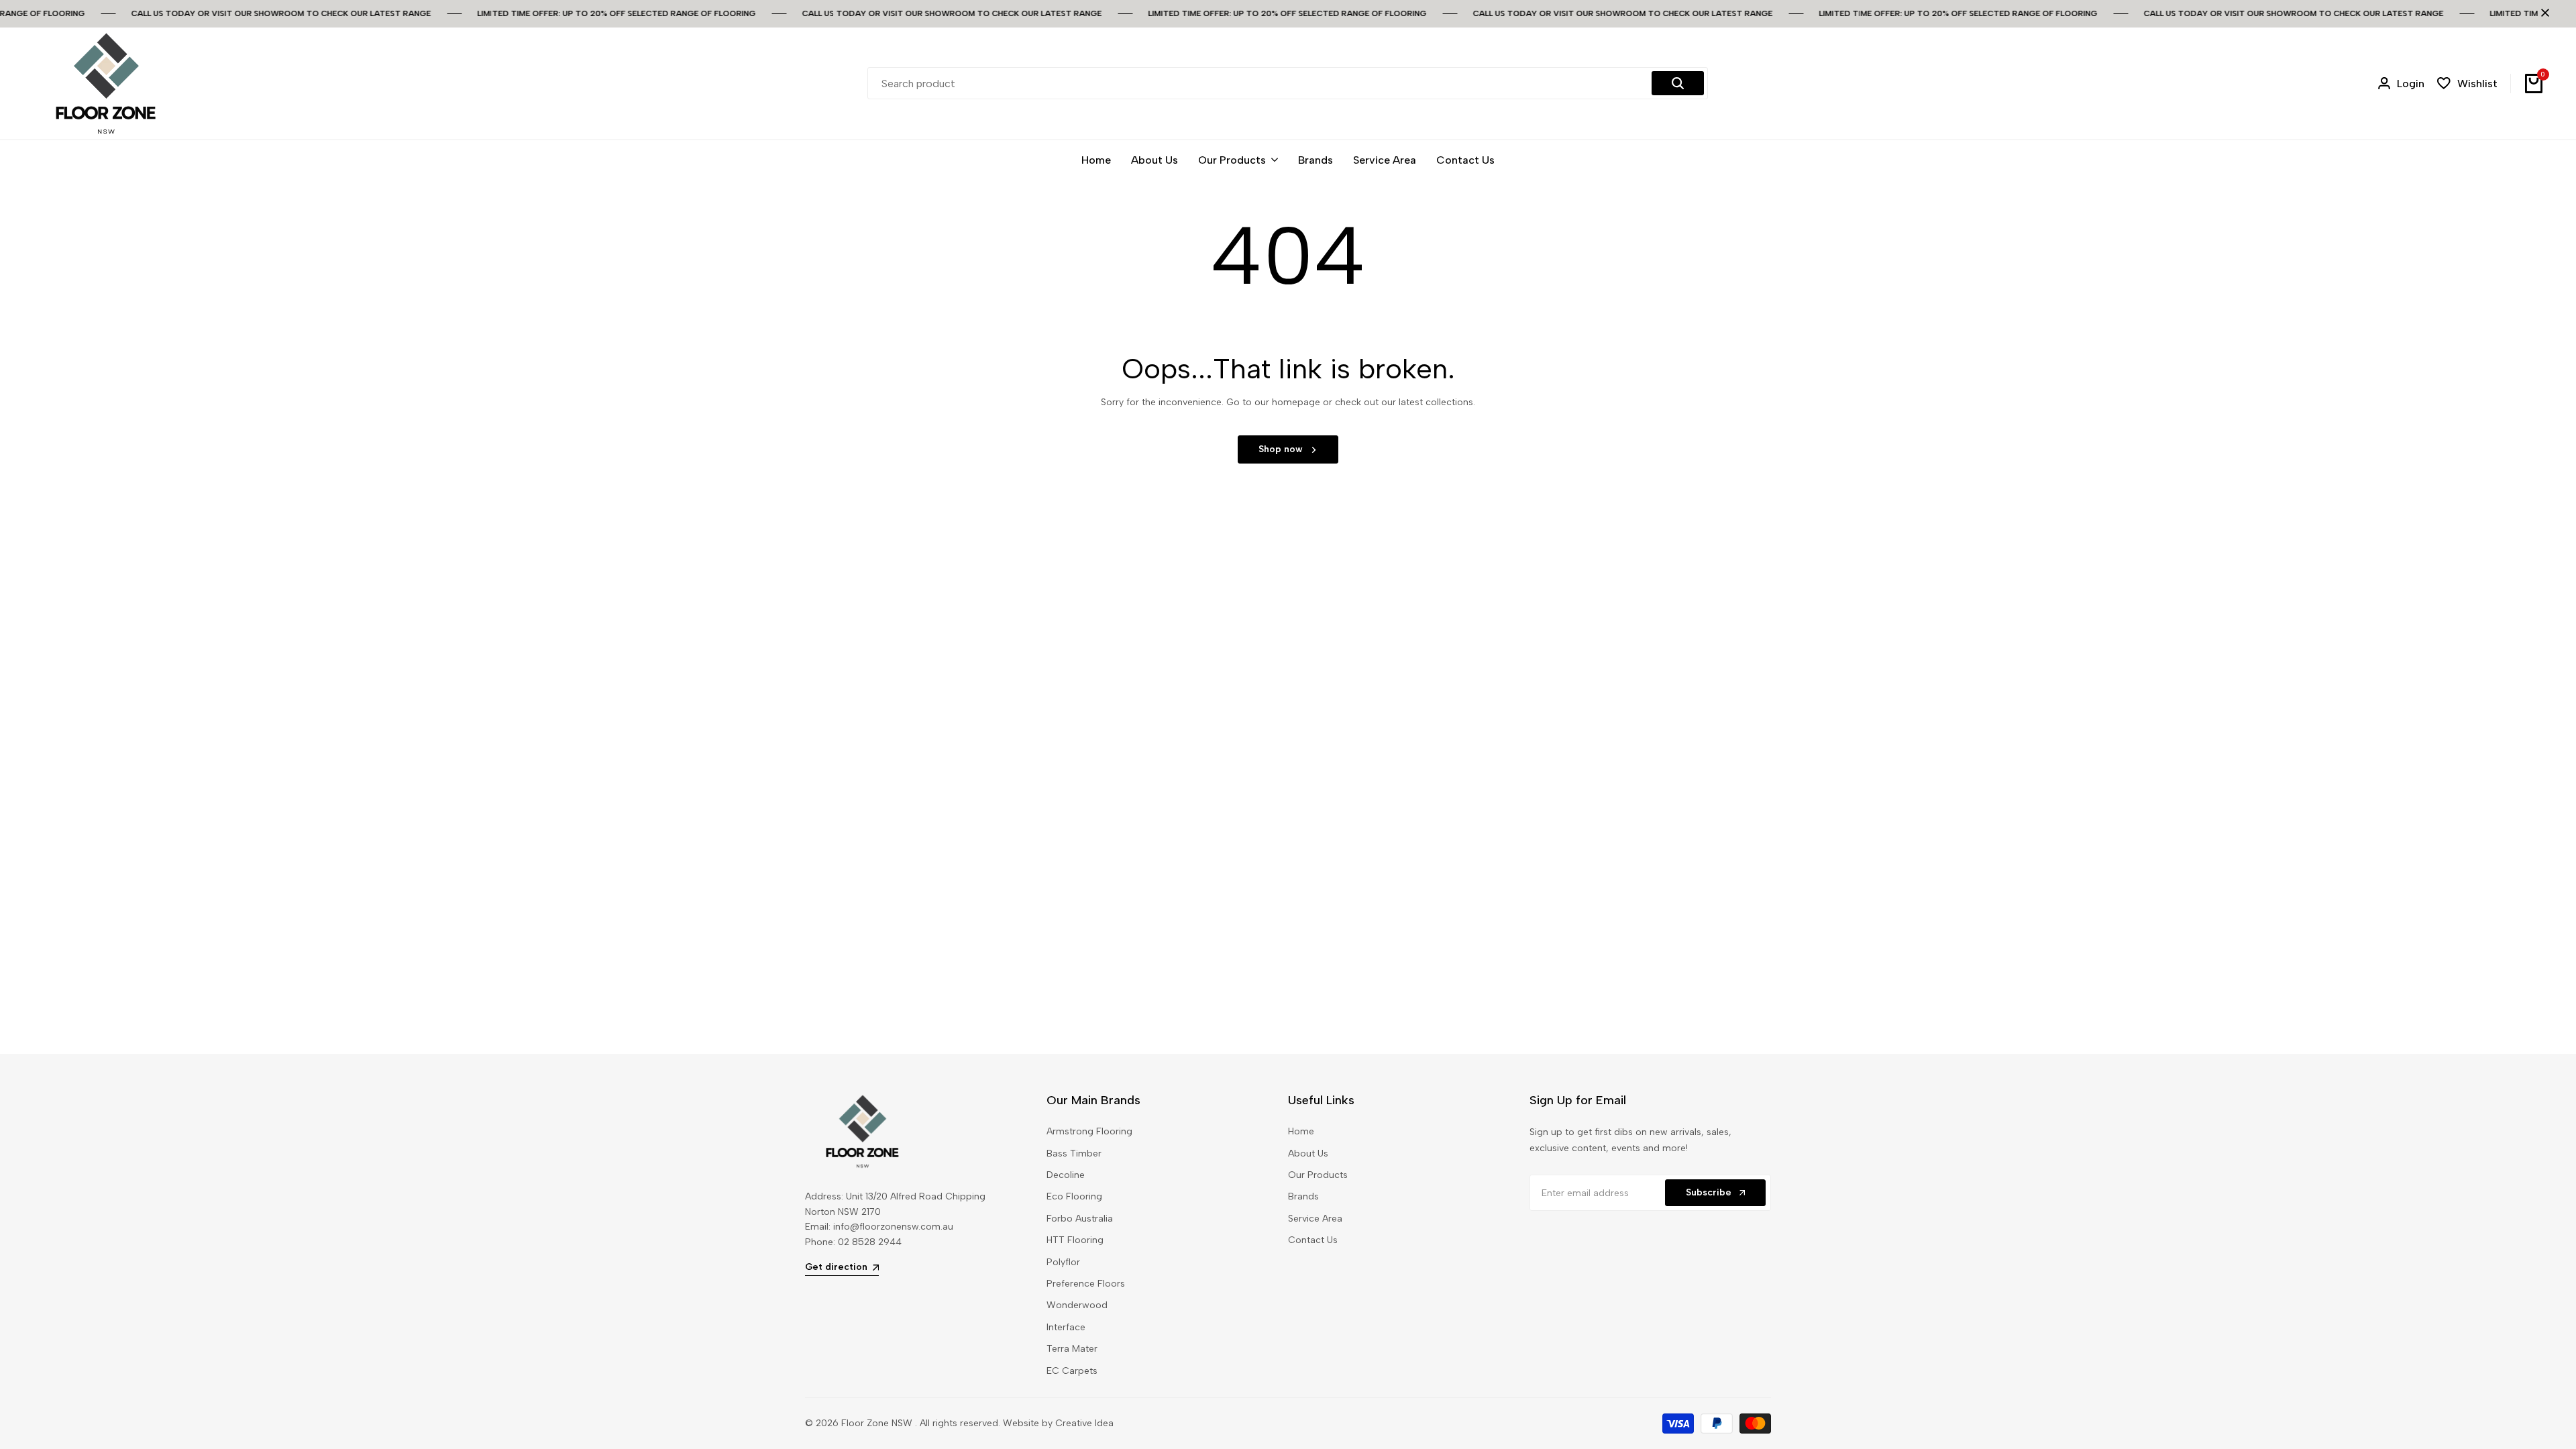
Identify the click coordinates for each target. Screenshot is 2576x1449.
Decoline (1066, 1175)
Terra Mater (1072, 1349)
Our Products (1318, 1175)
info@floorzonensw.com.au (893, 1227)
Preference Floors (1086, 1284)
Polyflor (1063, 1262)
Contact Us (1313, 1240)
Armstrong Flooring (1089, 1131)
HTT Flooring (1075, 1240)
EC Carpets (1072, 1371)
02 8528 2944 (870, 1242)
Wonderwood (1077, 1305)
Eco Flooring (1074, 1196)
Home (1301, 1131)
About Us (1308, 1153)
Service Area (1315, 1219)
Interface (1066, 1327)
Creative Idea (1084, 1423)
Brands (1303, 1196)
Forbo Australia (1080, 1219)
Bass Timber (1074, 1153)
